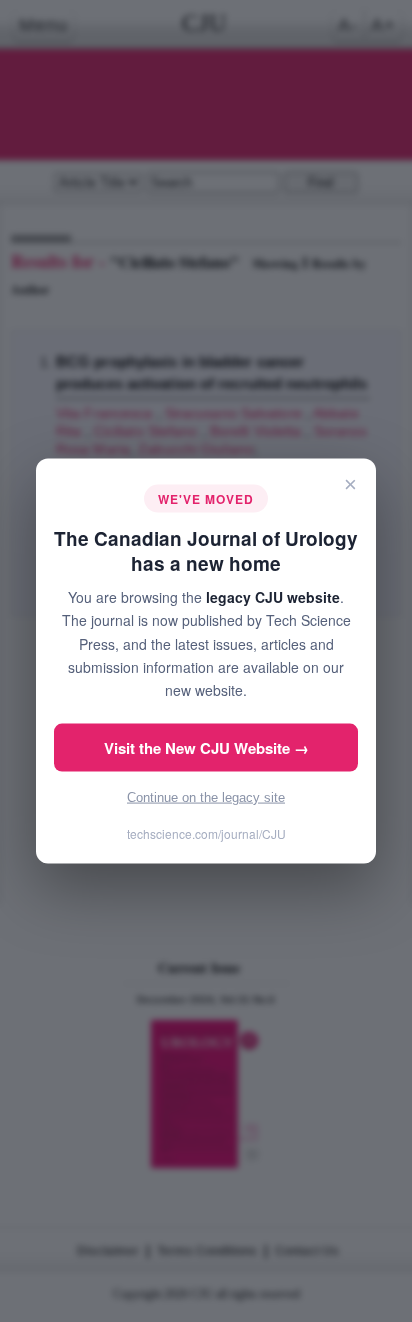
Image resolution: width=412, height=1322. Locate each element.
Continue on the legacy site (206, 796)
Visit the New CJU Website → (206, 747)
